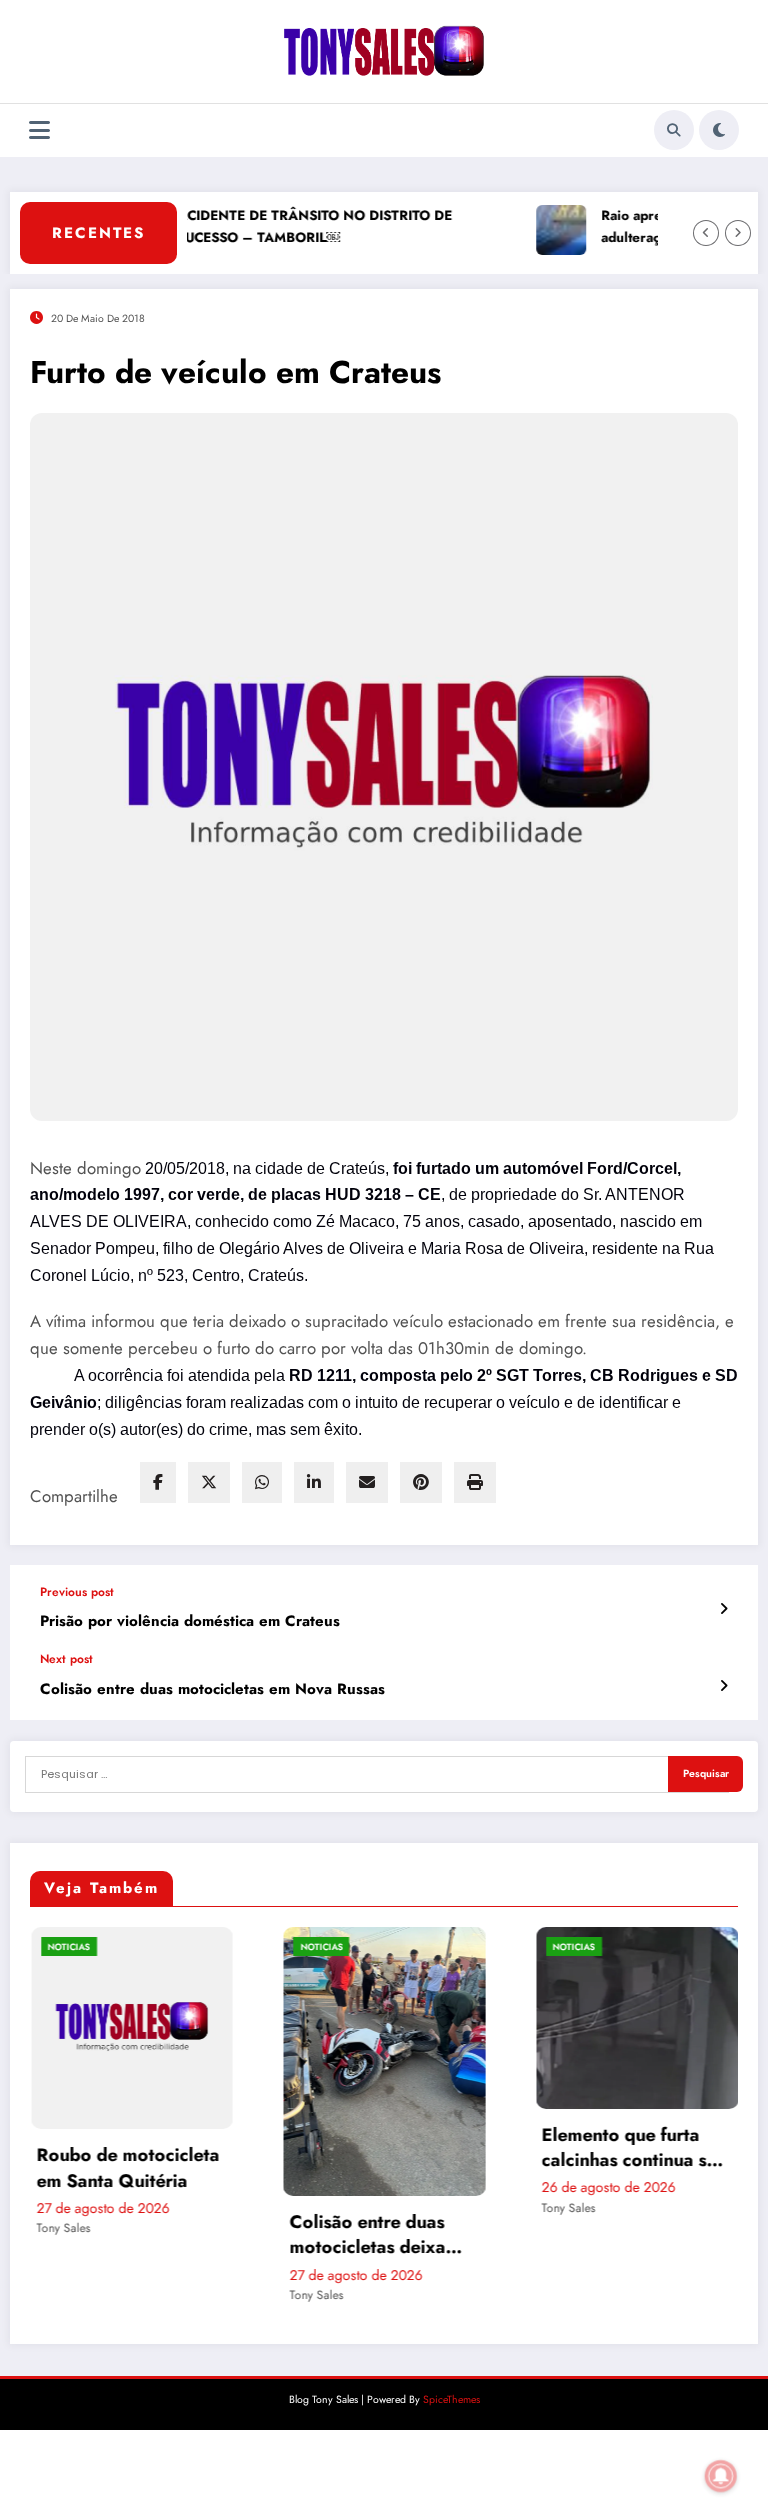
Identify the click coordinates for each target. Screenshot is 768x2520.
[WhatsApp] (262, 1482)
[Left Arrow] (706, 233)
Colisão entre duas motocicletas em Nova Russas (212, 1689)
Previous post (77, 1592)
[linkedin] (314, 1482)
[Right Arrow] (738, 233)
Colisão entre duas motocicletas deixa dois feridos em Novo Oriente (238, 2235)
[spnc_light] (719, 130)
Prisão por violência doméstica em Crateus (190, 1621)
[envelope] (367, 1482)
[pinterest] (421, 1482)
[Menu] (39, 130)
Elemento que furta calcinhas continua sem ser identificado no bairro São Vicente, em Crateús (497, 2148)
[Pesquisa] (674, 130)
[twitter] (209, 1482)
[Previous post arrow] (723, 1609)
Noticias (181, 1946)
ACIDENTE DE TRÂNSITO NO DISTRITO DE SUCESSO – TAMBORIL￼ (280, 226)
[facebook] (158, 1482)
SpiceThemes (451, 2399)
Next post (66, 1659)
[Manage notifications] (721, 2476)
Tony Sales (176, 2295)
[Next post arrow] (723, 1686)
